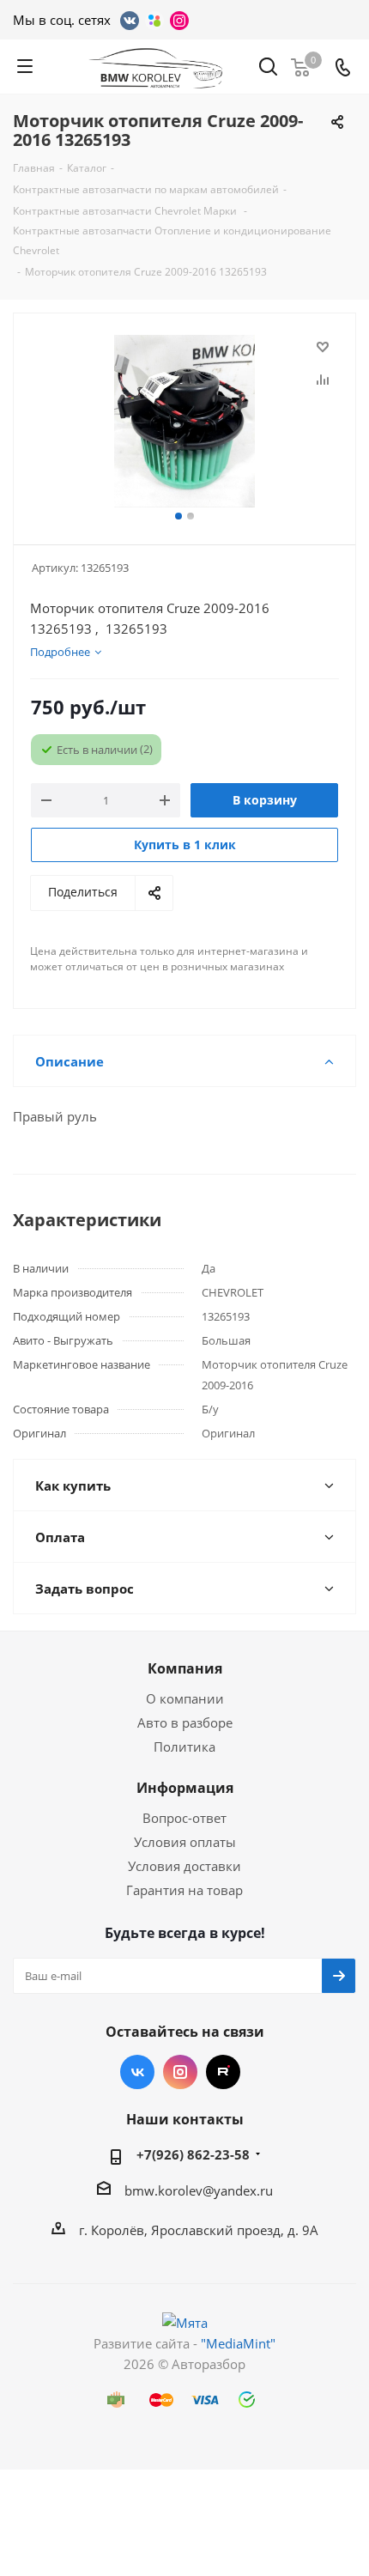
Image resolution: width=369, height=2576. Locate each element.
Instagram (180, 2072)
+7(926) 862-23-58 (193, 2154)
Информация (185, 1788)
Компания (185, 1668)
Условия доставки (184, 1866)
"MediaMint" (238, 2343)
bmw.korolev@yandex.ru (199, 2190)
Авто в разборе (185, 1722)
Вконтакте (137, 2072)
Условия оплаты (185, 1842)
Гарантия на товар (184, 1890)
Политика (184, 1747)
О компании (185, 1698)
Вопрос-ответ (184, 1818)
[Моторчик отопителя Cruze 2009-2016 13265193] (184, 421)
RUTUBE (223, 2072)
